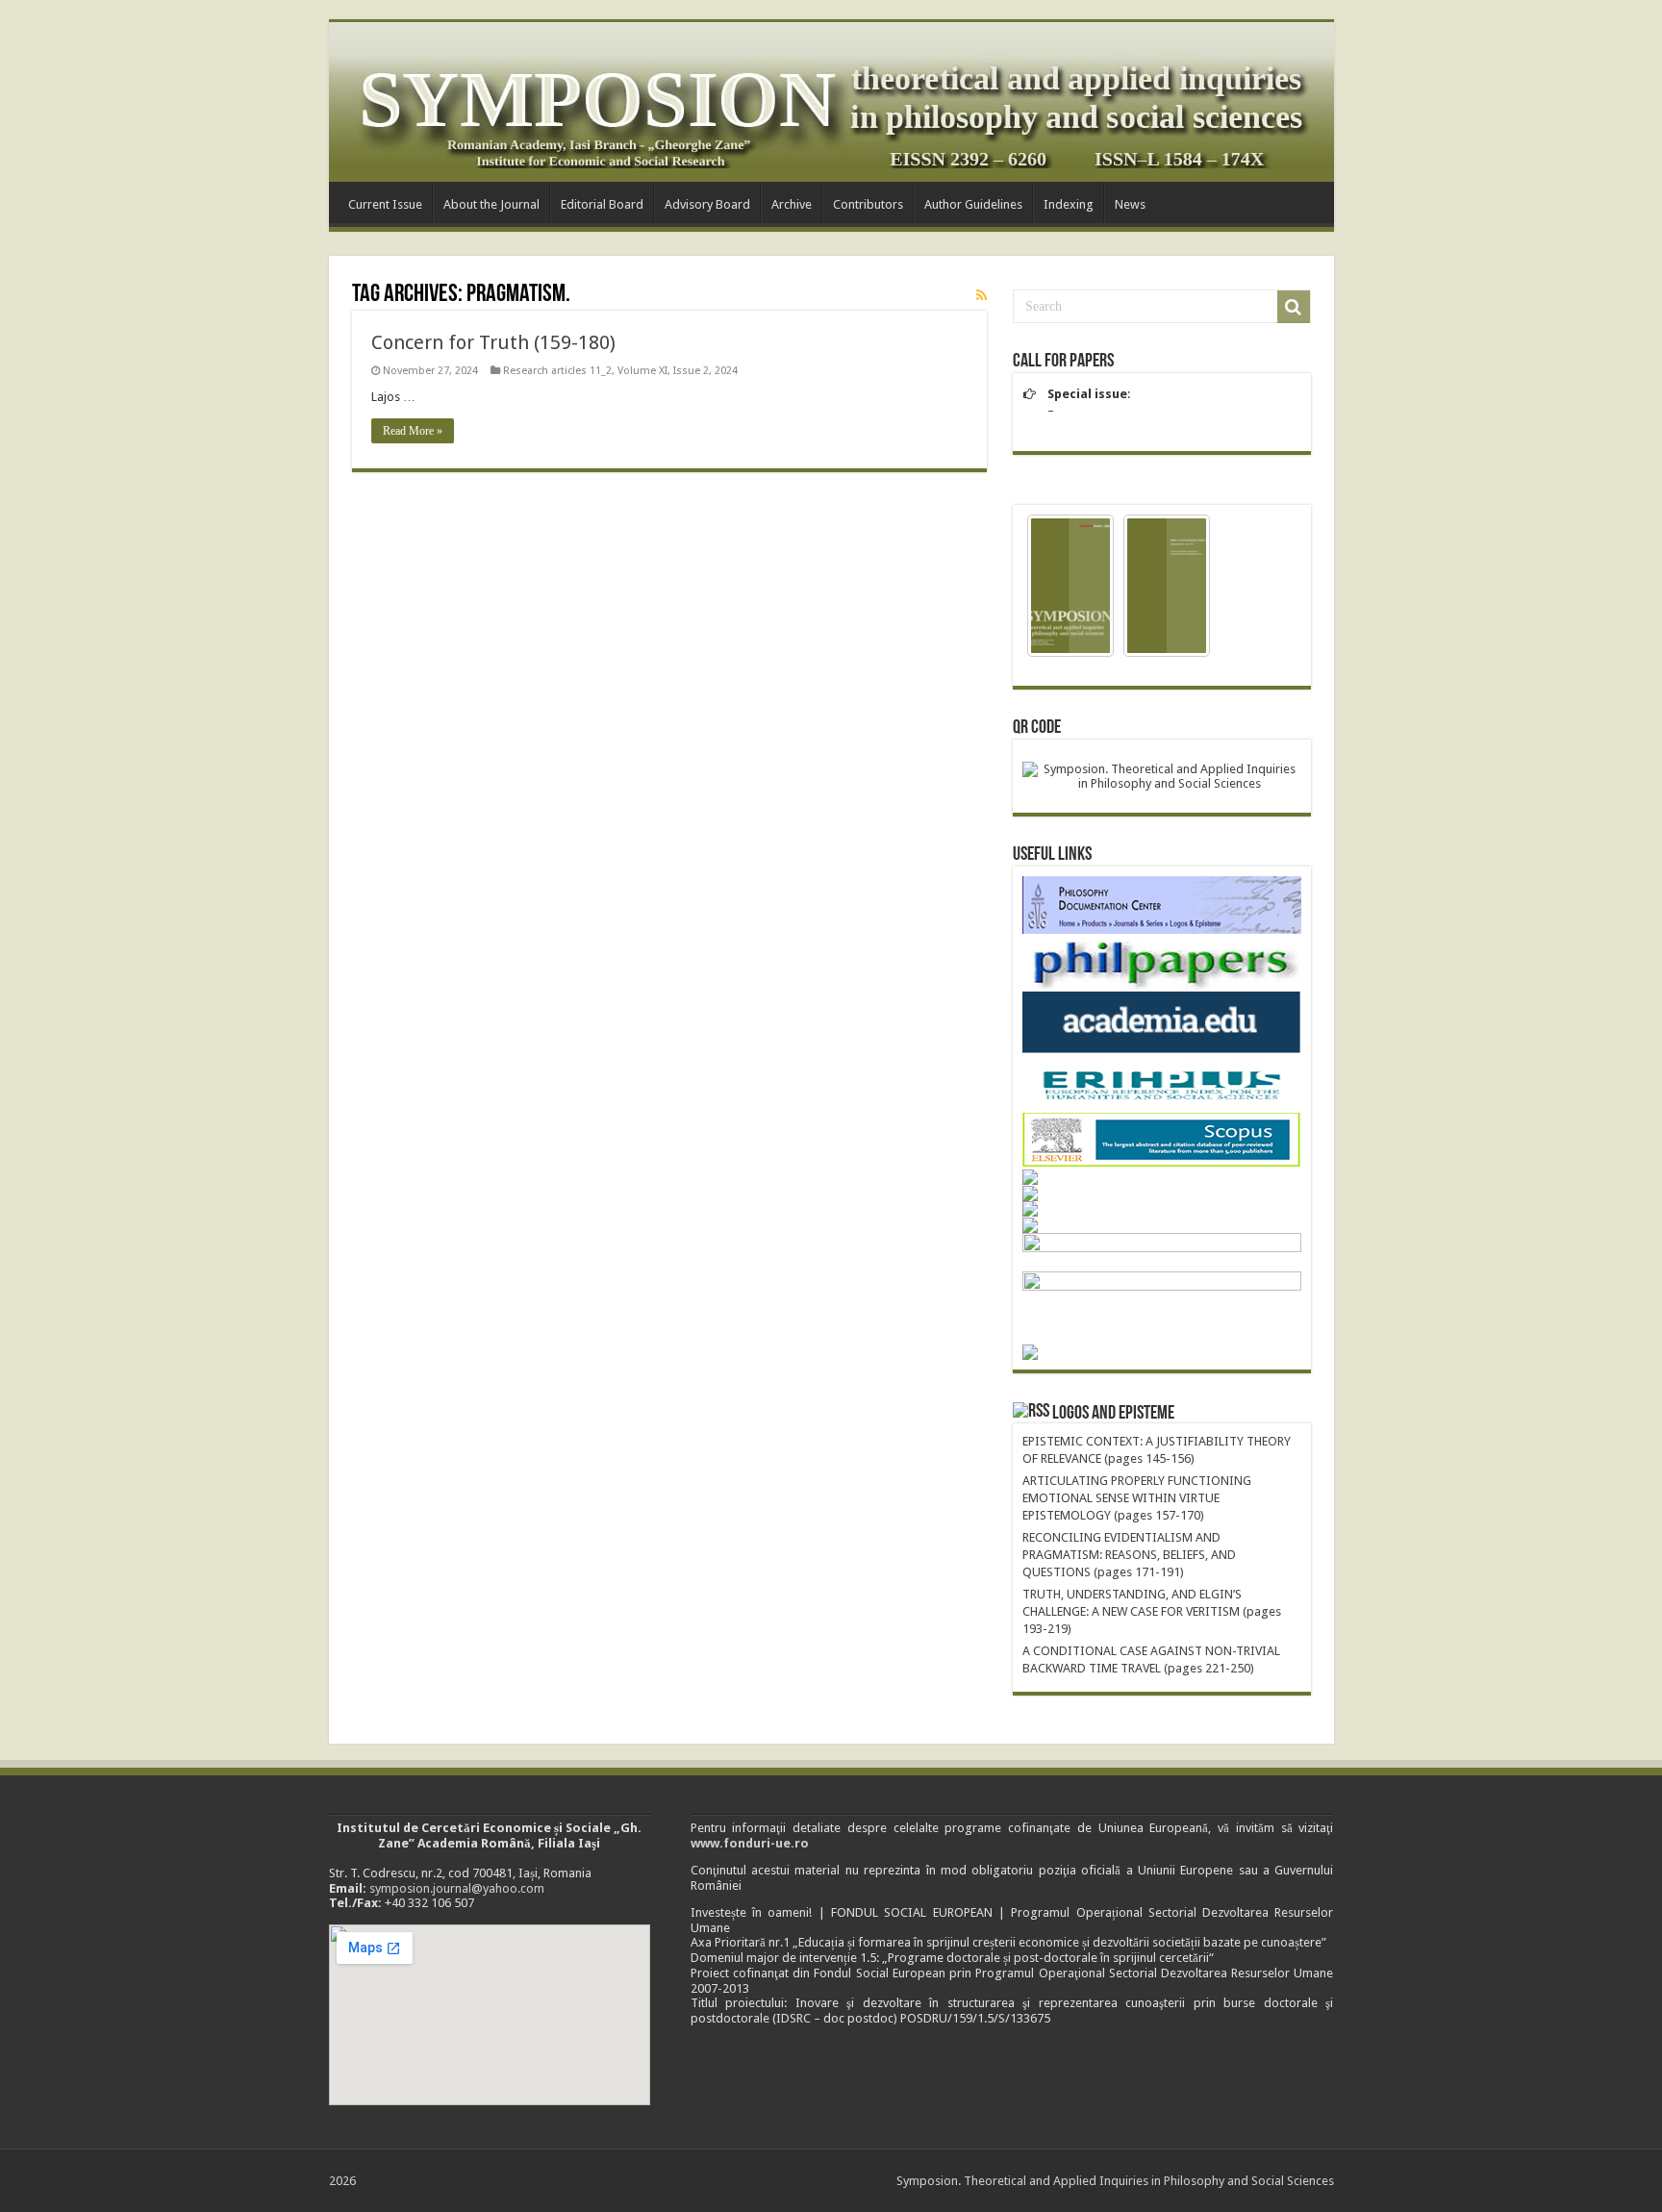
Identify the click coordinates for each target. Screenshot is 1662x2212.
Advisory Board (707, 204)
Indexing (1069, 204)
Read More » (413, 431)
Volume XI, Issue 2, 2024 (678, 371)
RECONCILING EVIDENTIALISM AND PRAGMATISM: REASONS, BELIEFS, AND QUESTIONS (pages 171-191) (1129, 1555)
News (1130, 204)
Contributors (868, 204)
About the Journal (491, 204)
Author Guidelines (973, 204)
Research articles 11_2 (557, 371)
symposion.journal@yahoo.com (457, 1888)
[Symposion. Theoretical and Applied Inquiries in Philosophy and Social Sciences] (831, 102)
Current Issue (385, 204)
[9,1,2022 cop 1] (1070, 586)
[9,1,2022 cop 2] (1167, 586)
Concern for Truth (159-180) (493, 342)
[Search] (1294, 307)
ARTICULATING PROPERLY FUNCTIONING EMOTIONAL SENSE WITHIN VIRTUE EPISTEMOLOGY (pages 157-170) (1137, 1498)
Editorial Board (602, 204)
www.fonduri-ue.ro (750, 1843)
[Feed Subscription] (982, 295)
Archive (792, 204)
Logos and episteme (1113, 1414)
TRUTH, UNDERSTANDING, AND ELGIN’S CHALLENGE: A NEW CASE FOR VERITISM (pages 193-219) (1152, 1611)
